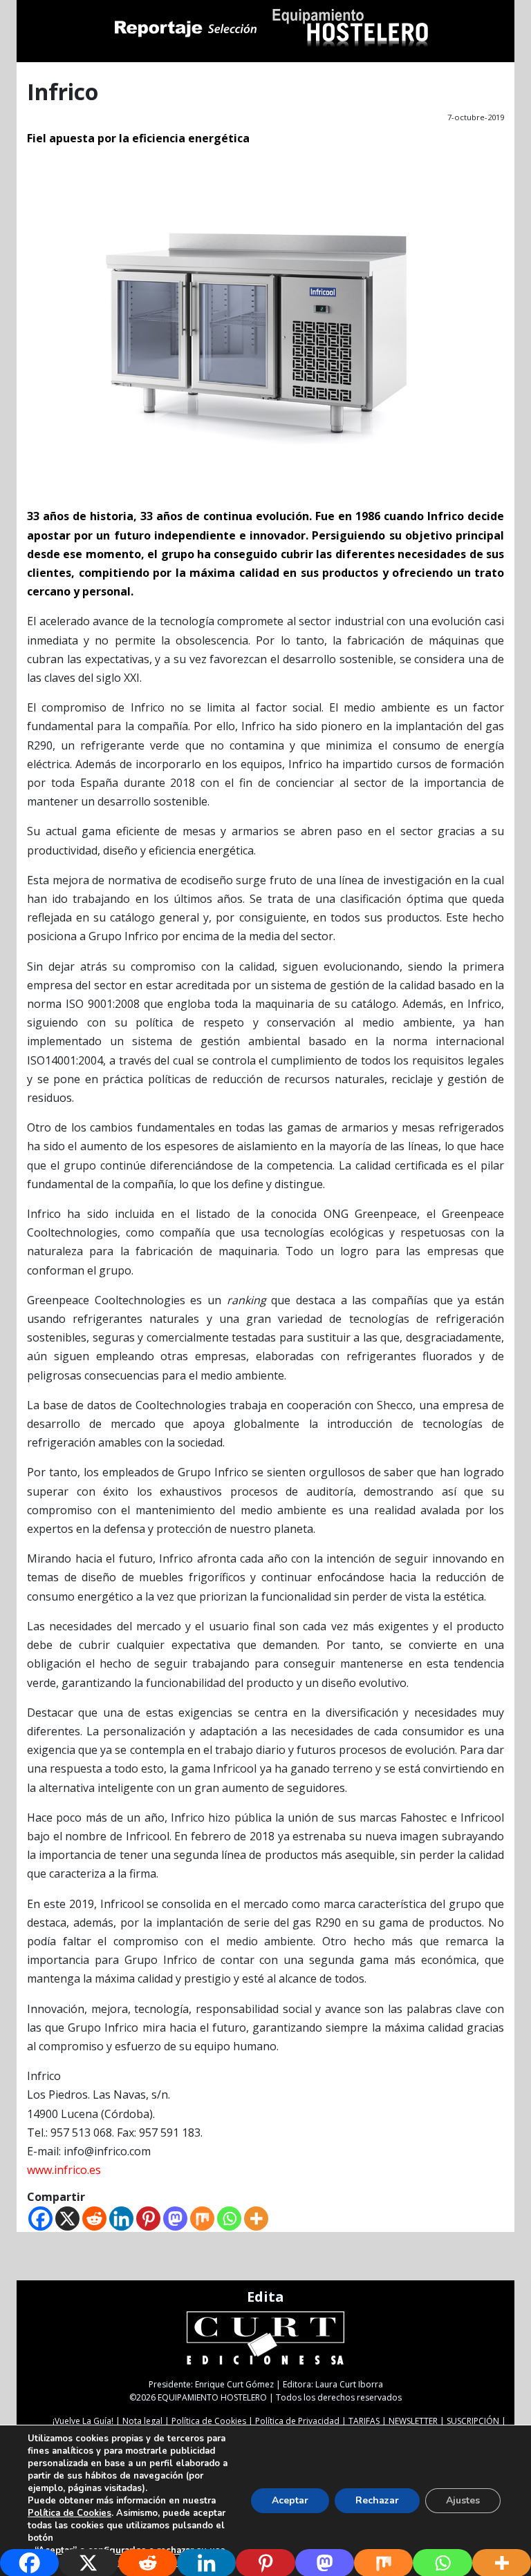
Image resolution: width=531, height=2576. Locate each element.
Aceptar (290, 2500)
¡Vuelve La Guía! (83, 2421)
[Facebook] (40, 2219)
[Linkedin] (121, 2219)
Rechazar (377, 2500)
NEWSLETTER (413, 2421)
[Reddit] (94, 2219)
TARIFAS (364, 2421)
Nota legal (142, 2421)
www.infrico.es (64, 2170)
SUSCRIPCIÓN (473, 2421)
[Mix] (202, 2219)
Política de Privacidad (297, 2421)
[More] (256, 2219)
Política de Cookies (209, 2421)
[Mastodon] (175, 2219)
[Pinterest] (148, 2219)
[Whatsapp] (229, 2219)
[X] (67, 2219)
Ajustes (463, 2500)
